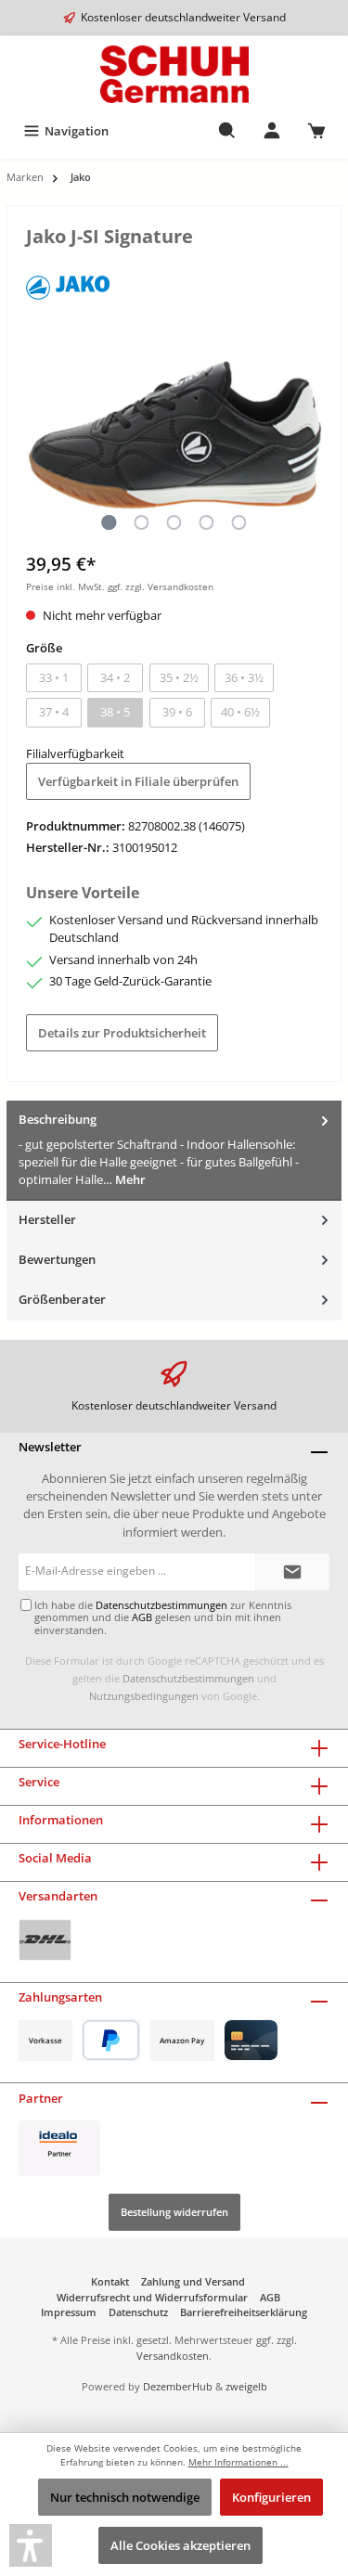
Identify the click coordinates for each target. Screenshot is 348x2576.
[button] (31, 2545)
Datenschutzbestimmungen (188, 1678)
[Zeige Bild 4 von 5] (206, 522)
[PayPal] (111, 2040)
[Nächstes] (308, 435)
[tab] (174, 1150)
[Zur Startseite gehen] (174, 74)
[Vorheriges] (40, 435)
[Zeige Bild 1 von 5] (109, 522)
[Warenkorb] (316, 131)
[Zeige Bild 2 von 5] (141, 522)
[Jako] (68, 282)
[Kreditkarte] (251, 2040)
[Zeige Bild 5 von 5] (238, 522)
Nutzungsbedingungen (144, 1696)
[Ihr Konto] (272, 131)
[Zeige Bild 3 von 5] (174, 522)
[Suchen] (227, 131)
